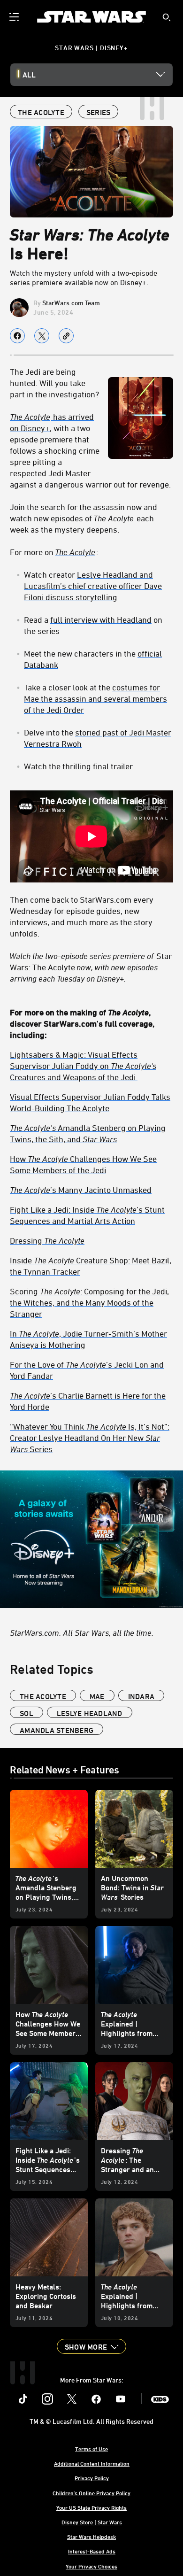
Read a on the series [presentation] (93, 625)
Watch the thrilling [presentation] (78, 766)
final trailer (113, 766)
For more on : (54, 552)
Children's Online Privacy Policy (91, 2493)
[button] (91, 2346)
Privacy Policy (92, 2478)
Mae (97, 1696)
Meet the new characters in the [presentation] (93, 659)
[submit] (167, 17)
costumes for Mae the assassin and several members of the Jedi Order (95, 698)
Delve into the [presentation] (98, 738)
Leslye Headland (90, 1713)
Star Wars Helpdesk (91, 2537)
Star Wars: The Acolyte (91, 967)
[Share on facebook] (17, 336)
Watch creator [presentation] (93, 586)
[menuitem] (15, 17)
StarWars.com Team (71, 303)
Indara (141, 1696)
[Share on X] (42, 336)
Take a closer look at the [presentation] (95, 698)
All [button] (29, 75)
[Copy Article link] (66, 336)
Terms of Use (91, 2449)
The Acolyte (75, 552)
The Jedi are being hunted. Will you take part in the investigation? (54, 383)
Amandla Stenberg (57, 1730)
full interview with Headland (101, 619)
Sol (27, 1713)
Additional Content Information (92, 2463)
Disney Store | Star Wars (92, 2522)
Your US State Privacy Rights (91, 2507)
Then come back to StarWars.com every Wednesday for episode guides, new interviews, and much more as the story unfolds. (82, 916)
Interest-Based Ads (92, 2551)
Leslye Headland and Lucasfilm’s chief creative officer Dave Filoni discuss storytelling (93, 586)
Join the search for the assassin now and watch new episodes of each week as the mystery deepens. (84, 518)
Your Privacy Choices (91, 2566)
